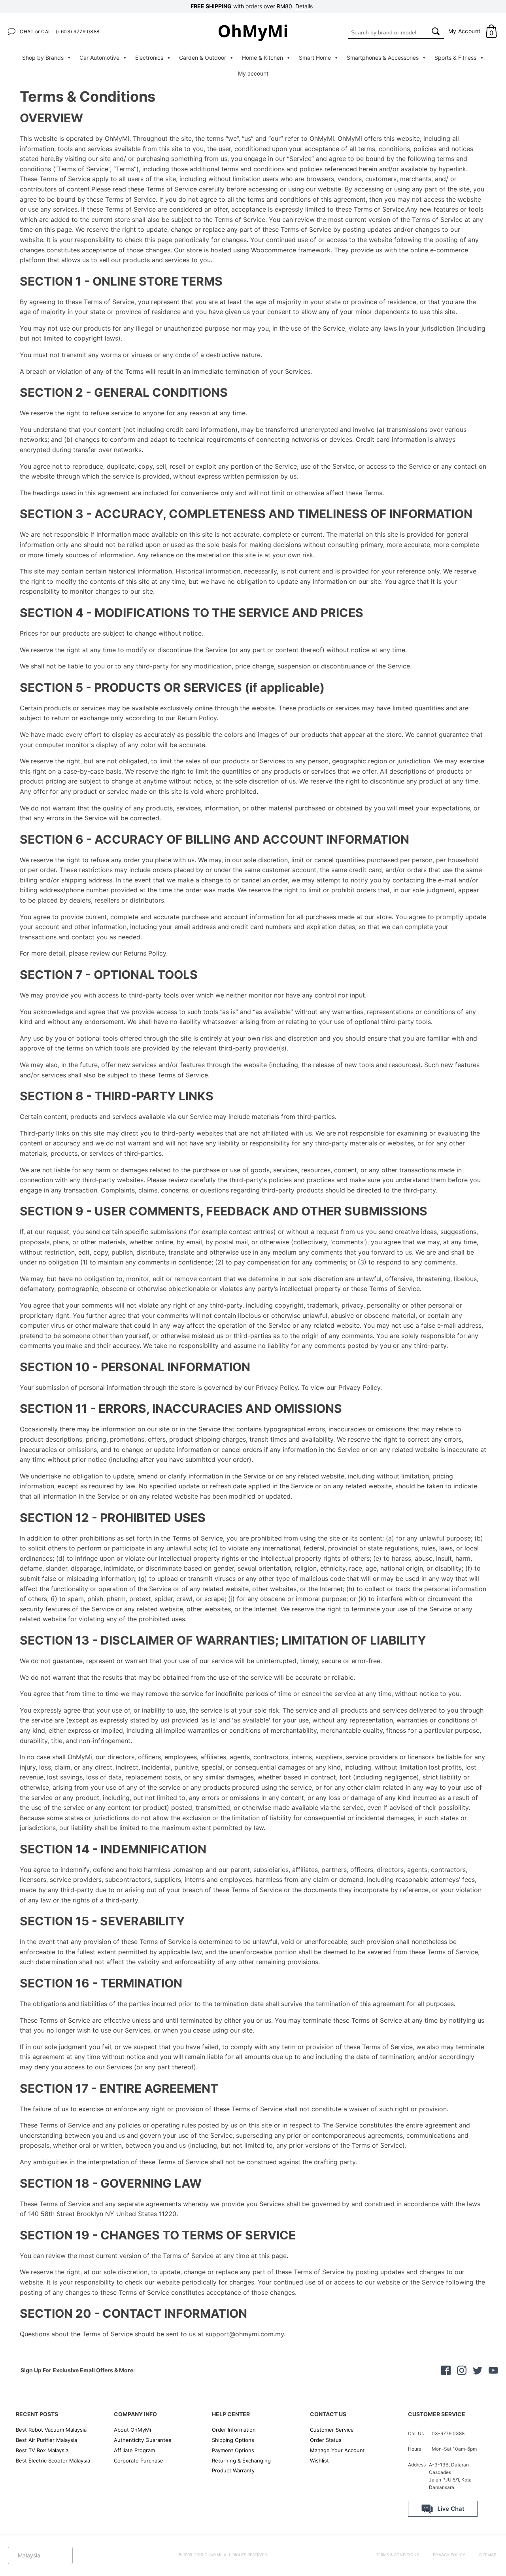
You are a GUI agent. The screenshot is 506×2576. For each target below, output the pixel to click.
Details (304, 6)
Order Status (326, 2440)
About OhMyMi (132, 2430)
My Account (464, 31)
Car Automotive (99, 58)
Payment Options (233, 2450)
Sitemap (488, 2555)
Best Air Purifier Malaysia (46, 2440)
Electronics (149, 58)
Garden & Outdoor (203, 58)
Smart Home (315, 58)
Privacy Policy (449, 2555)
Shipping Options (233, 2440)
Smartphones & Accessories (383, 58)
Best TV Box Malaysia (42, 2450)
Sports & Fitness (455, 58)
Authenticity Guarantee (143, 2440)
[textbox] (40, 2555)
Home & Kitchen (262, 58)
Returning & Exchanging (241, 2461)
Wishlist (319, 2461)
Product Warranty (233, 2470)
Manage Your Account (337, 2450)
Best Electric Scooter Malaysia (53, 2461)
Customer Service (332, 2430)
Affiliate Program (134, 2450)
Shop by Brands (43, 58)
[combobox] (388, 32)
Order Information (234, 2430)
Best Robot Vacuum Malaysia (51, 2430)
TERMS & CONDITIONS (397, 2555)
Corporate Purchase (139, 2461)
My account (253, 73)
